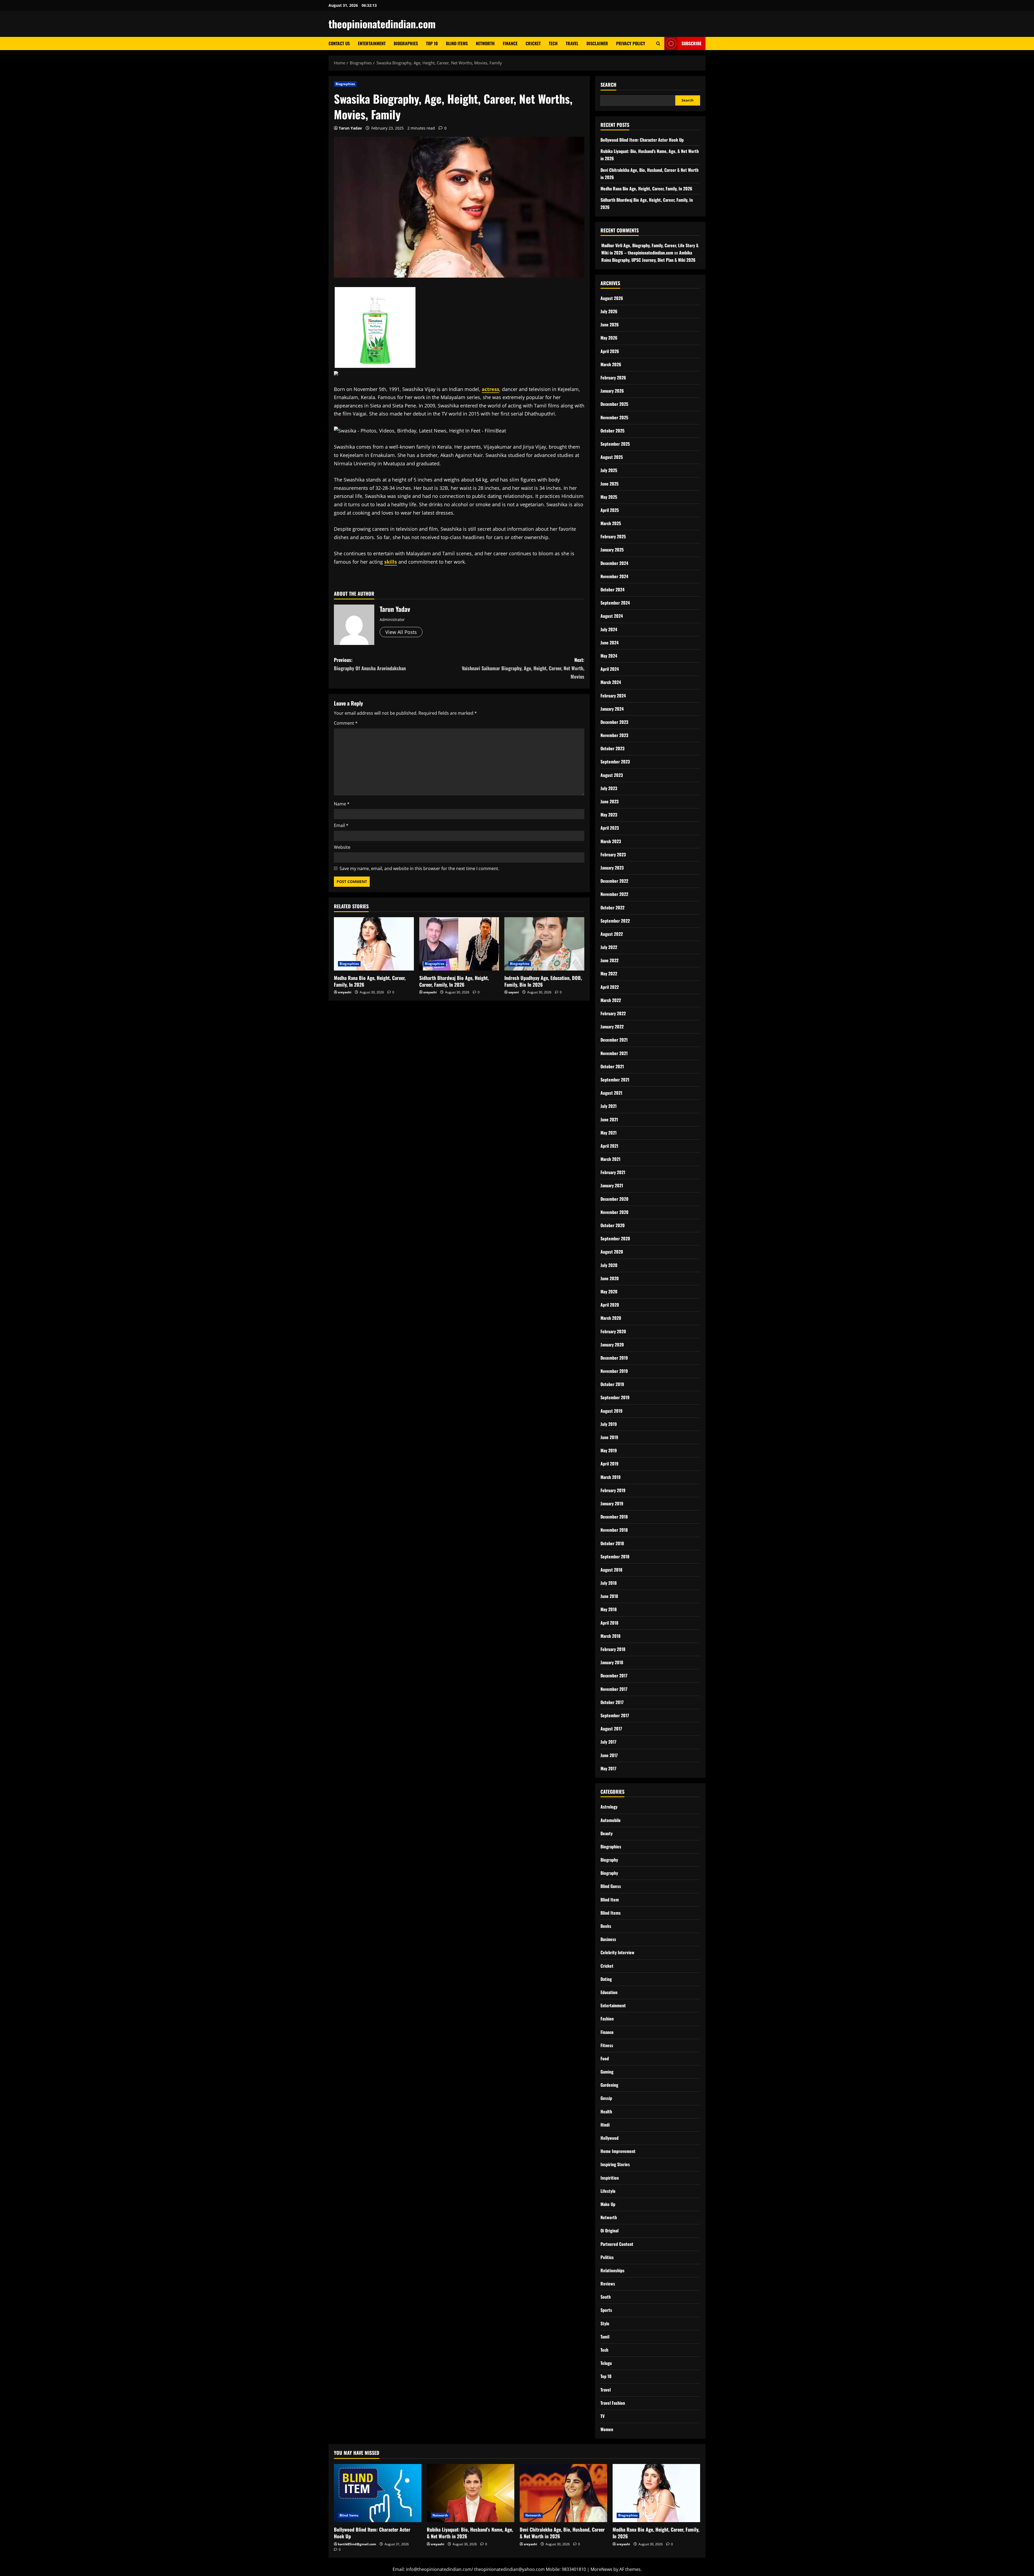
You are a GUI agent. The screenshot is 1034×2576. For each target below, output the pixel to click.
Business (608, 1939)
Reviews (608, 2284)
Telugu (606, 2363)
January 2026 (612, 391)
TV (602, 2416)
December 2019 (614, 1358)
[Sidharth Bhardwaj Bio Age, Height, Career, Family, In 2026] (459, 944)
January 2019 (612, 1503)
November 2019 (614, 1371)
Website (342, 847)
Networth (485, 43)
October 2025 (612, 431)
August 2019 (612, 1411)
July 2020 (609, 1265)
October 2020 (613, 1225)
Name (342, 804)
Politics (607, 2257)
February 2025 (613, 536)
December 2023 (614, 722)
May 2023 (609, 815)
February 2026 (613, 378)
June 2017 (609, 1755)
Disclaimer (597, 43)
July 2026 (609, 311)
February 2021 (613, 1172)
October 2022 (612, 907)
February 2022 (613, 1013)
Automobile (611, 1820)
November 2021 (614, 1053)
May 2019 (609, 1450)
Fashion (607, 2019)
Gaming (607, 2072)
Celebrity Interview (617, 1952)
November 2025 (614, 417)
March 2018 (610, 1636)
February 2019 (613, 1490)
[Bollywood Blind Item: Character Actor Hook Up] (378, 2493)
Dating (606, 1979)
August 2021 (611, 1093)
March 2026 (611, 364)
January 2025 (612, 550)
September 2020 (615, 1238)
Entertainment (372, 43)
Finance (510, 43)
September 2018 (615, 1556)
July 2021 (609, 1106)
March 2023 (611, 841)
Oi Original (609, 2231)
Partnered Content (617, 2244)
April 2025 (610, 510)
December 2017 (614, 1676)
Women (607, 2429)
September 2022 (615, 921)
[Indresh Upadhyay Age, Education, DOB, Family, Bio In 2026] (544, 944)
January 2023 (612, 868)
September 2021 (615, 1080)
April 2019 (609, 1464)
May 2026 (609, 338)
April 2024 (610, 669)
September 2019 (615, 1397)
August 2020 (612, 1252)
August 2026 (612, 298)
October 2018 (612, 1543)
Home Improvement (618, 2151)
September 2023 (615, 762)
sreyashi (345, 992)
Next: (523, 668)
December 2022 (614, 881)
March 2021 (610, 1159)
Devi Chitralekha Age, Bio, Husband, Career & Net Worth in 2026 (562, 2533)
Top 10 (432, 43)
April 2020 (610, 1305)
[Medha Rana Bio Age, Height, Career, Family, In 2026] (374, 944)
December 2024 (614, 563)
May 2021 (609, 1133)
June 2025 (609, 484)
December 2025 (614, 404)
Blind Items (457, 43)
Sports (606, 2310)
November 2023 (614, 735)
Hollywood (609, 2138)
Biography (609, 1860)
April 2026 (610, 351)
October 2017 (612, 1702)
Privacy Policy (631, 43)
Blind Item (610, 1900)
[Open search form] (658, 43)
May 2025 (609, 497)
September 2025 (615, 444)
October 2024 (612, 589)
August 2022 (612, 934)
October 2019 (612, 1384)
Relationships (612, 2270)
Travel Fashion (613, 2403)
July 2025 (609, 470)
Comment (346, 723)
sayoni (514, 992)
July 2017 (608, 1742)
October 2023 (612, 748)
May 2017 (608, 1768)
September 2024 (615, 603)
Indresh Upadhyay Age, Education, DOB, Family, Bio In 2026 (543, 981)
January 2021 (612, 1185)
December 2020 (614, 1199)
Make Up (608, 2204)
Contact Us (339, 43)
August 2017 (611, 1729)
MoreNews (601, 2569)
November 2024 (614, 576)
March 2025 (611, 523)
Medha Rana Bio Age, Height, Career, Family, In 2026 (370, 981)
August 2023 (612, 775)
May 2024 (609, 656)
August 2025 (612, 457)
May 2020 (609, 1292)
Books (606, 1926)
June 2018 (609, 1596)
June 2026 (610, 324)
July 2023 (609, 788)
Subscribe (691, 43)
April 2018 (609, 1623)
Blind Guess (611, 1886)
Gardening (609, 2085)
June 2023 (609, 801)
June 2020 (610, 1278)
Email (341, 825)
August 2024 (612, 616)
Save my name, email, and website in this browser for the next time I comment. (419, 868)
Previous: (370, 664)
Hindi (605, 2125)
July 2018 (609, 1583)
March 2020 (611, 1318)
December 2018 (614, 1517)
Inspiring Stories (615, 2164)
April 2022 (610, 987)
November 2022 (614, 894)
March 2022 (611, 1000)
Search (608, 85)
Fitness (607, 2045)
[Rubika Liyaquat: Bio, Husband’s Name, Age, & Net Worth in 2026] (471, 2493)
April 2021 (609, 1146)
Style (605, 2323)
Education (609, 1992)
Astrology (609, 1807)
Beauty (607, 1833)
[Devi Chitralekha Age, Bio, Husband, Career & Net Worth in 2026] (563, 2493)
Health (606, 2111)
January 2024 (612, 709)
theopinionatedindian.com (382, 24)
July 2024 (609, 629)
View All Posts (401, 632)
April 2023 (610, 828)
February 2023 (613, 854)
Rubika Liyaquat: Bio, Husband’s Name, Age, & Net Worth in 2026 (470, 2533)
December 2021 (614, 1040)
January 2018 (612, 1662)
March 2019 (611, 1477)
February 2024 (613, 696)
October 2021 (612, 1066)
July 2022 (609, 947)
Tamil (605, 2337)
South (606, 2297)
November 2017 (614, 1689)
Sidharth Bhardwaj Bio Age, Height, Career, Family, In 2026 (454, 981)
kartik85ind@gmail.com (357, 2544)
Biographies (406, 43)
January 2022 (612, 1027)
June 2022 (609, 960)
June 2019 (609, 1437)
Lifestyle (608, 2191)
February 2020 (613, 1331)
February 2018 (613, 1649)
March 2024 (611, 682)
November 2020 (614, 1212)
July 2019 (609, 1424)
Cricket (533, 43)
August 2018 (611, 1570)
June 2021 (609, 1119)
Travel (572, 43)
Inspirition (610, 2178)
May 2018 (609, 1609)
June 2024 (609, 643)
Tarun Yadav (350, 128)
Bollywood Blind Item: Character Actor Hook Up (642, 140)
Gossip (606, 2098)
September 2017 (615, 1715)
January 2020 (612, 1345)
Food (605, 2058)
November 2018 (614, 1530)
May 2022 (609, 973)
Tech (553, 43)
